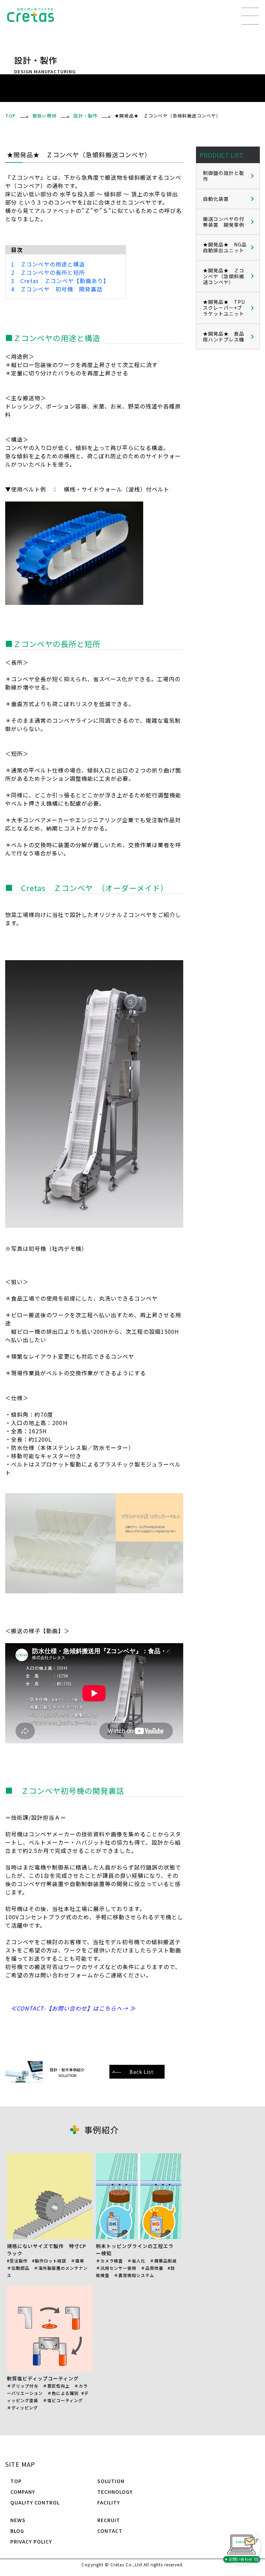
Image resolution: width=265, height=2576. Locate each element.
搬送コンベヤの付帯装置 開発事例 (224, 222)
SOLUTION (111, 2481)
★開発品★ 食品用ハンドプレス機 (224, 336)
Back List (141, 2072)
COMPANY (23, 2492)
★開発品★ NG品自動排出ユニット (225, 247)
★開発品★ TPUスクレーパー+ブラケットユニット (224, 308)
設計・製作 (86, 116)
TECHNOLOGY (115, 2492)
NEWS (18, 2520)
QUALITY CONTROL (35, 2502)
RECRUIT (109, 2520)
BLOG (17, 2531)
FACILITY (109, 2502)
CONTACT (110, 2531)
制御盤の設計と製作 (224, 176)
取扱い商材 (45, 116)
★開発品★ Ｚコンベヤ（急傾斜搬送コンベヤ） (224, 276)
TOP (16, 2481)
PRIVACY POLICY (31, 2541)
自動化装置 (216, 199)
